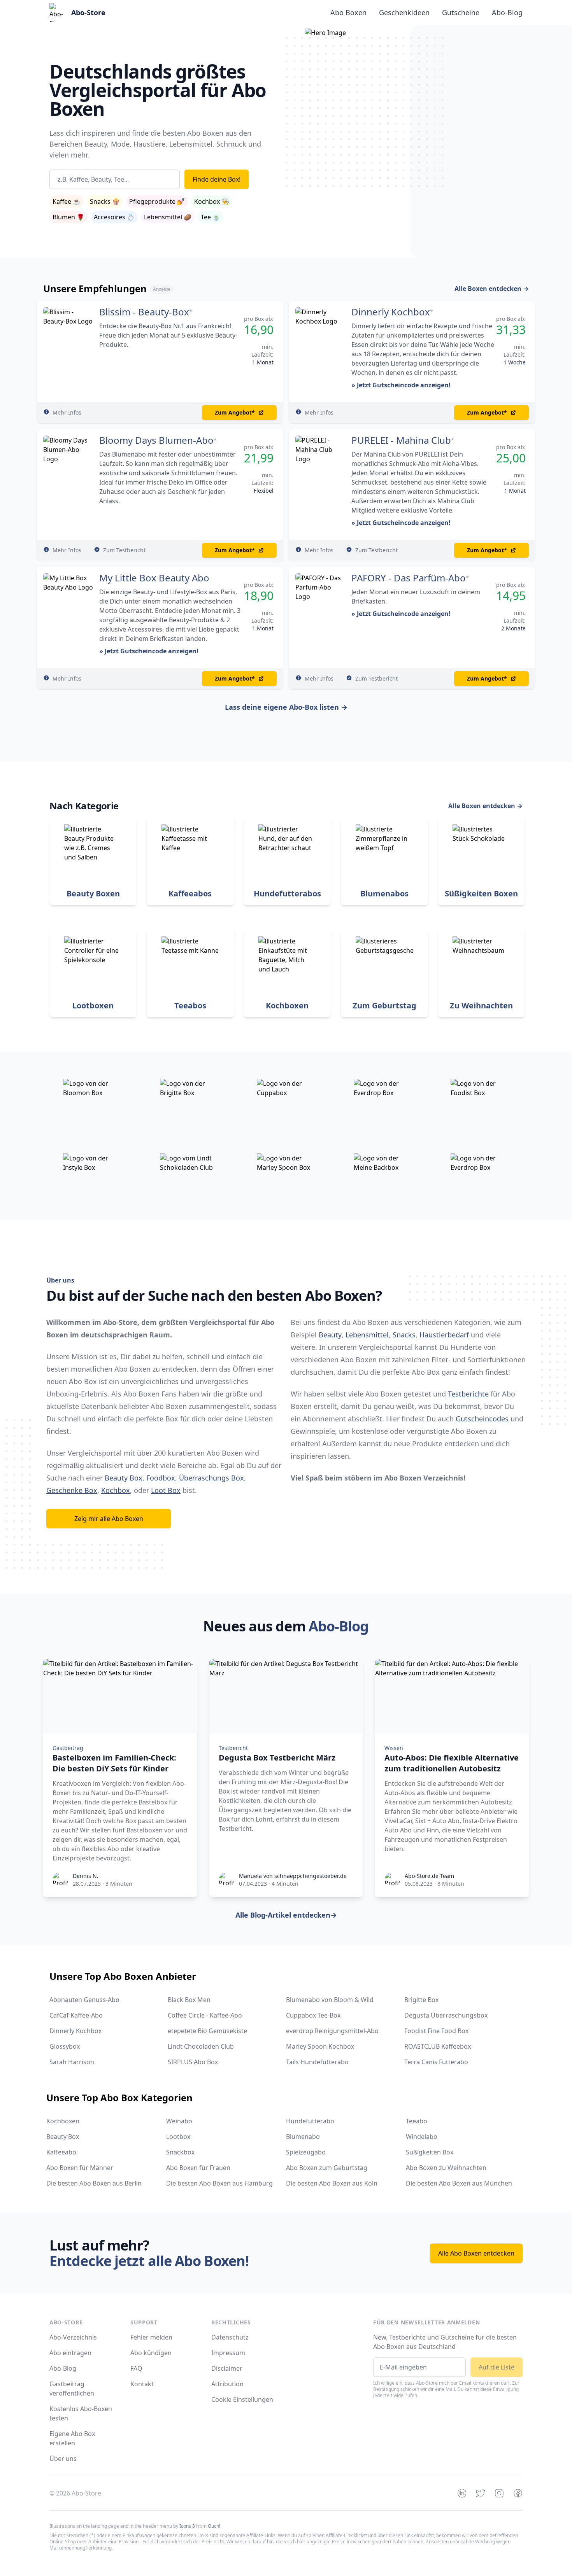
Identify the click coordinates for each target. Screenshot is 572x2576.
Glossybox (65, 2046)
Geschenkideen (404, 12)
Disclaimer (227, 2368)
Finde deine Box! (217, 179)
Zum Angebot (235, 412)
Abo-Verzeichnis (73, 2337)
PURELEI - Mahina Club (401, 440)
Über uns (63, 2459)
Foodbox (161, 1478)
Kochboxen (63, 2121)
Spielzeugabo (306, 2152)
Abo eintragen (70, 2353)
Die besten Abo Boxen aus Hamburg (219, 2183)
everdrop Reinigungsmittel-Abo (332, 2031)
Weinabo (179, 2121)
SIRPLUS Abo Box (193, 2062)
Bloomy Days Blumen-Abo (156, 440)
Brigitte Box (421, 2000)
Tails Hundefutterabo (317, 2062)
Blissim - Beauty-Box (144, 312)
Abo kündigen (151, 2353)
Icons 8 (187, 2526)
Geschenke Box (72, 1490)
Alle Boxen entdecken (485, 806)
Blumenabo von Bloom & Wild (330, 2000)
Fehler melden (151, 2337)
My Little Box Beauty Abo (154, 578)
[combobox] (115, 179)
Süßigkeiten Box (430, 2152)
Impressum (228, 2353)
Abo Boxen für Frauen (198, 2168)
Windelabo (422, 2137)
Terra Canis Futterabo (436, 2062)
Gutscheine (461, 12)
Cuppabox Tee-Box (313, 2015)
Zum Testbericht (124, 550)
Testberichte (468, 1394)
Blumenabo (303, 2137)
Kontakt (142, 2384)
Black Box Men (189, 2000)
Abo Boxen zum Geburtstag (327, 2168)
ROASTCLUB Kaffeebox (438, 2046)
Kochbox (116, 1490)
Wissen (394, 1748)
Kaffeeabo (61, 2152)
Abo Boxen (348, 12)
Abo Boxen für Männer (80, 2168)
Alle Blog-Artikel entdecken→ (286, 1915)
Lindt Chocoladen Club (201, 2046)
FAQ (136, 2368)
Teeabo (417, 2121)
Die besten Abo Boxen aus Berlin (94, 2183)
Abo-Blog (507, 12)
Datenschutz (230, 2337)
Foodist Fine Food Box (436, 2031)
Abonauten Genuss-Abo (84, 2000)
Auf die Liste (497, 2367)
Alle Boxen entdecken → (492, 289)
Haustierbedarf (444, 1335)
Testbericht (233, 1748)
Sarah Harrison (72, 2062)
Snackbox (180, 2152)
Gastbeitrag (68, 1748)
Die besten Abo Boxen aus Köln (332, 2183)
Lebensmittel (367, 1335)
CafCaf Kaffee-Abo (76, 2015)
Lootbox (178, 2137)
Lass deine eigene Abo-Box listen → (286, 707)
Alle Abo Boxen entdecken (476, 2253)
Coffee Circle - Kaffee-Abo (205, 2015)
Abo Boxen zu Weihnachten (446, 2168)
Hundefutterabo (310, 2121)
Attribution (227, 2384)
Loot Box (166, 1490)
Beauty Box (124, 1478)
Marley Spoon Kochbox (320, 2046)
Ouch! (214, 2526)
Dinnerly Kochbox (391, 312)
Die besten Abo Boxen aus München (459, 2183)
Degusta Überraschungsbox (446, 2015)
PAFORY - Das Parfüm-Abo (409, 578)
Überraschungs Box (211, 1478)
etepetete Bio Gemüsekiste (207, 2031)
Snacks (404, 1335)
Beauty (330, 1335)
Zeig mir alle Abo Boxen (109, 1519)
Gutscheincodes (482, 1419)
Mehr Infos (67, 412)
